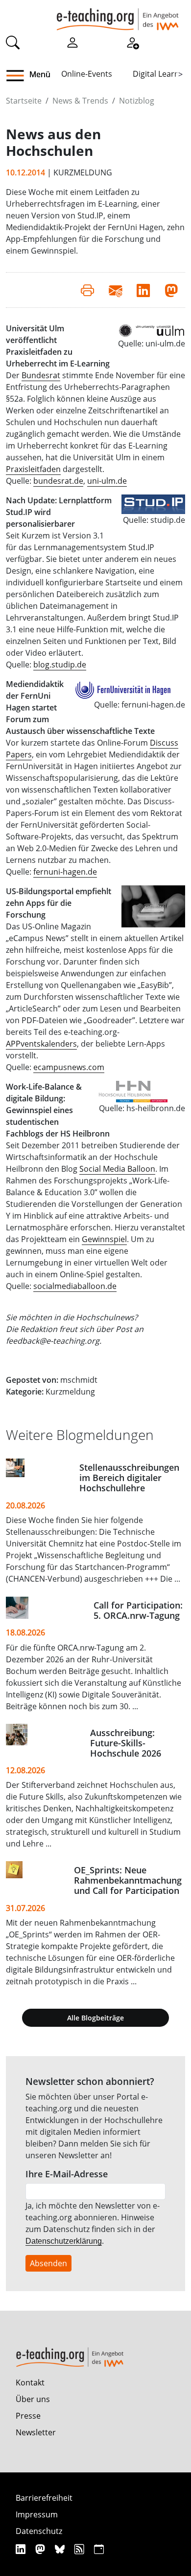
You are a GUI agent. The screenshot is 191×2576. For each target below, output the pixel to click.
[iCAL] (99, 2549)
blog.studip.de (60, 665)
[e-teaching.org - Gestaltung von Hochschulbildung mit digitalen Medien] (118, 15)
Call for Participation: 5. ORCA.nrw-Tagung (138, 1610)
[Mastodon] (41, 2549)
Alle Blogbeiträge (95, 2018)
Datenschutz (39, 2531)
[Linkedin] (22, 2549)
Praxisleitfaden (33, 469)
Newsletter (36, 2432)
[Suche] (13, 42)
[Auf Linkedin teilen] (143, 290)
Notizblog (137, 101)
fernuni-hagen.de (65, 872)
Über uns (33, 2399)
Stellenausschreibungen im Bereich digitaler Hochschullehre (129, 1478)
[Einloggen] (72, 42)
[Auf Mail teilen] (115, 290)
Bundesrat (41, 375)
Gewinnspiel (104, 1239)
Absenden (48, 2263)
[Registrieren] (132, 42)
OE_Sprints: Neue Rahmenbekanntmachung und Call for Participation (128, 1880)
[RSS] (81, 2549)
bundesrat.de (58, 481)
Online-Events (87, 74)
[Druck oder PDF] (87, 290)
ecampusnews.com (69, 1067)
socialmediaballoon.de (75, 1286)
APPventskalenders (41, 1044)
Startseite (24, 101)
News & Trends (80, 101)
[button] (19, 76)
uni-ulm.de (107, 481)
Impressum (37, 2514)
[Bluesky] (61, 2549)
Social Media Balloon (117, 1169)
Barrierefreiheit (44, 2498)
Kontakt (30, 2383)
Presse (28, 2416)
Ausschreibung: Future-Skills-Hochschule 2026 (126, 1743)
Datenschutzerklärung (64, 2241)
